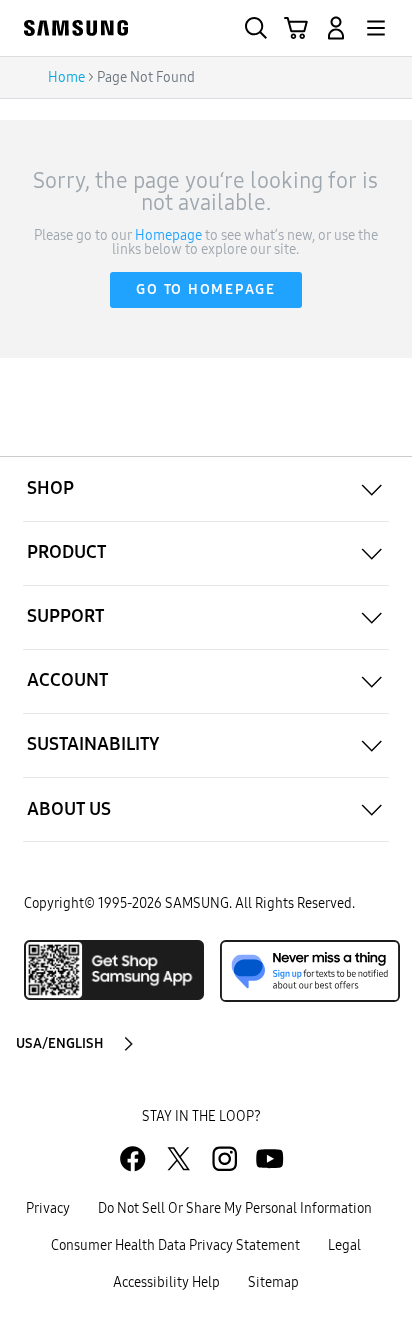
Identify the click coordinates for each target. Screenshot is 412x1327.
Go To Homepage (206, 289)
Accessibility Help (166, 1282)
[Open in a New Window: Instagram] (224, 1158)
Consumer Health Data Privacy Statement (175, 1245)
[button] (336, 28)
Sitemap (273, 1282)
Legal (344, 1245)
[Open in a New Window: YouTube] (269, 1158)
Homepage (168, 236)
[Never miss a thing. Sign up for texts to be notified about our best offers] (310, 970)
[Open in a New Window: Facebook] (132, 1158)
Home (66, 77)
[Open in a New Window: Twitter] (178, 1158)
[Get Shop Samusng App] (114, 970)
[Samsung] (76, 28)
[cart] (296, 28)
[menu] (376, 28)
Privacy (48, 1208)
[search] (256, 28)
